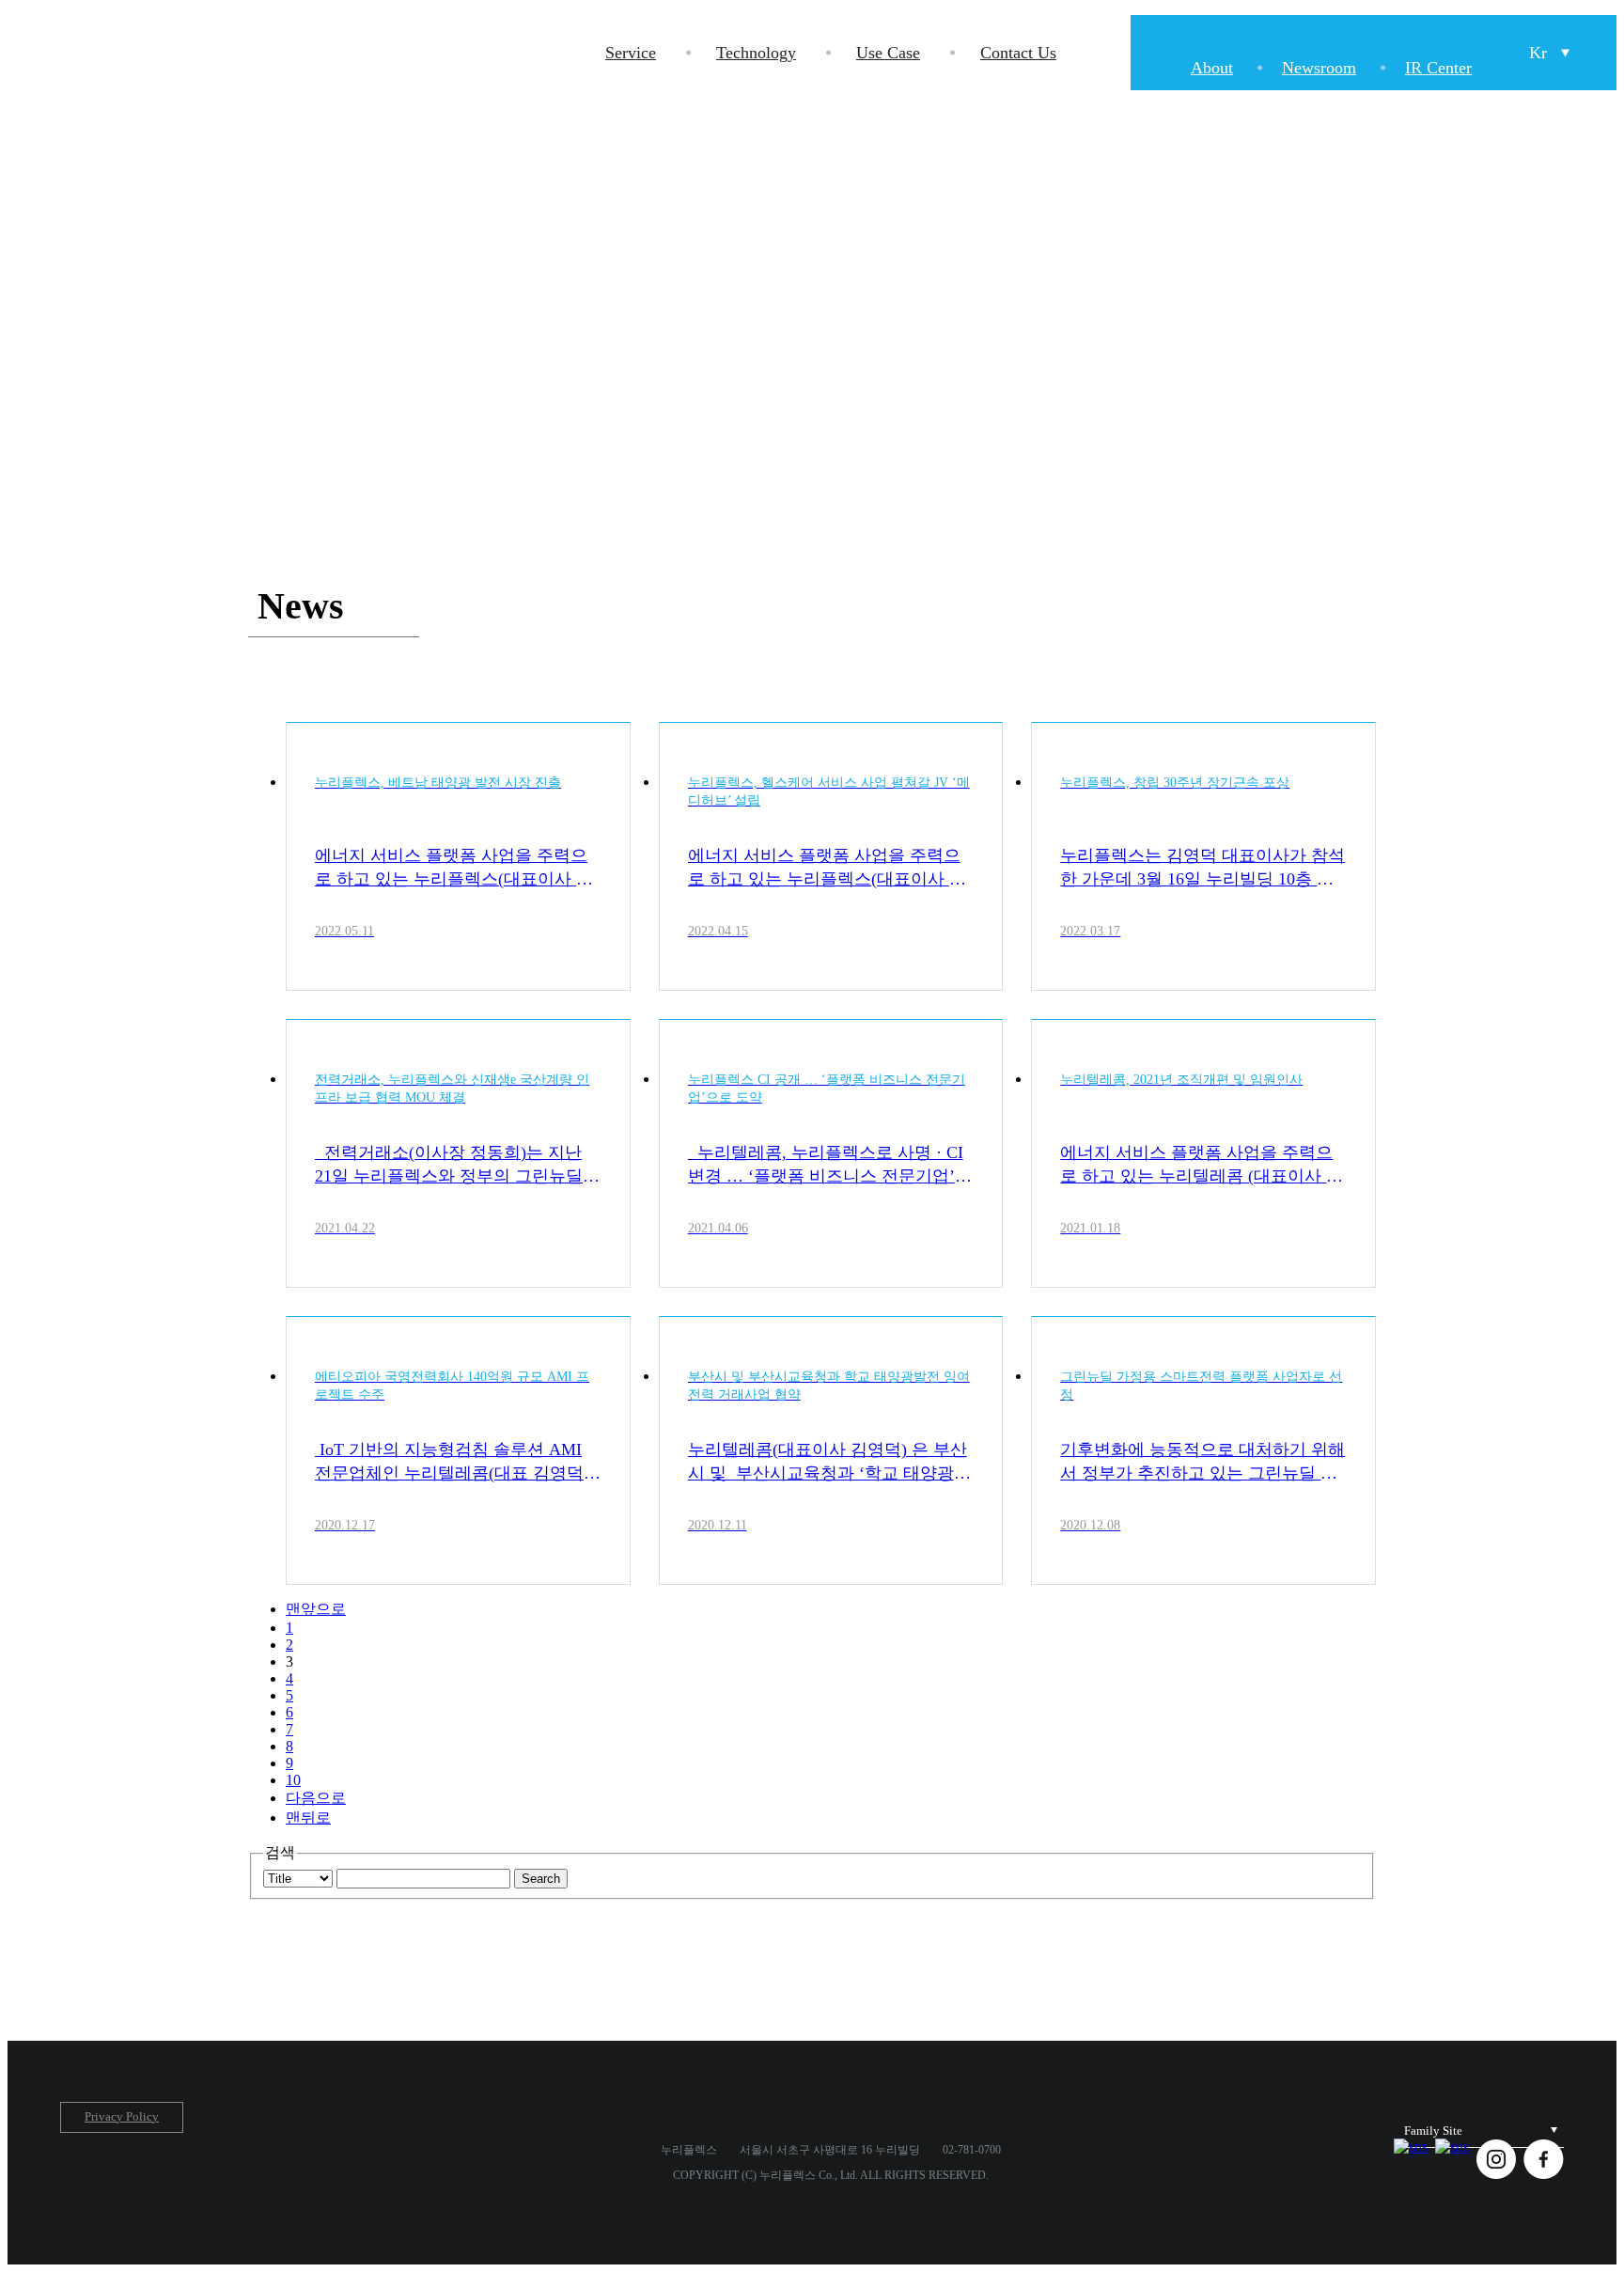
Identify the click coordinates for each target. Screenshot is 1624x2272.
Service (631, 53)
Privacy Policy (122, 2116)
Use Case (888, 53)
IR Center (1438, 68)
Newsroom (1319, 68)
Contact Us (1018, 53)
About (1212, 68)
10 (293, 1780)
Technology (756, 53)
